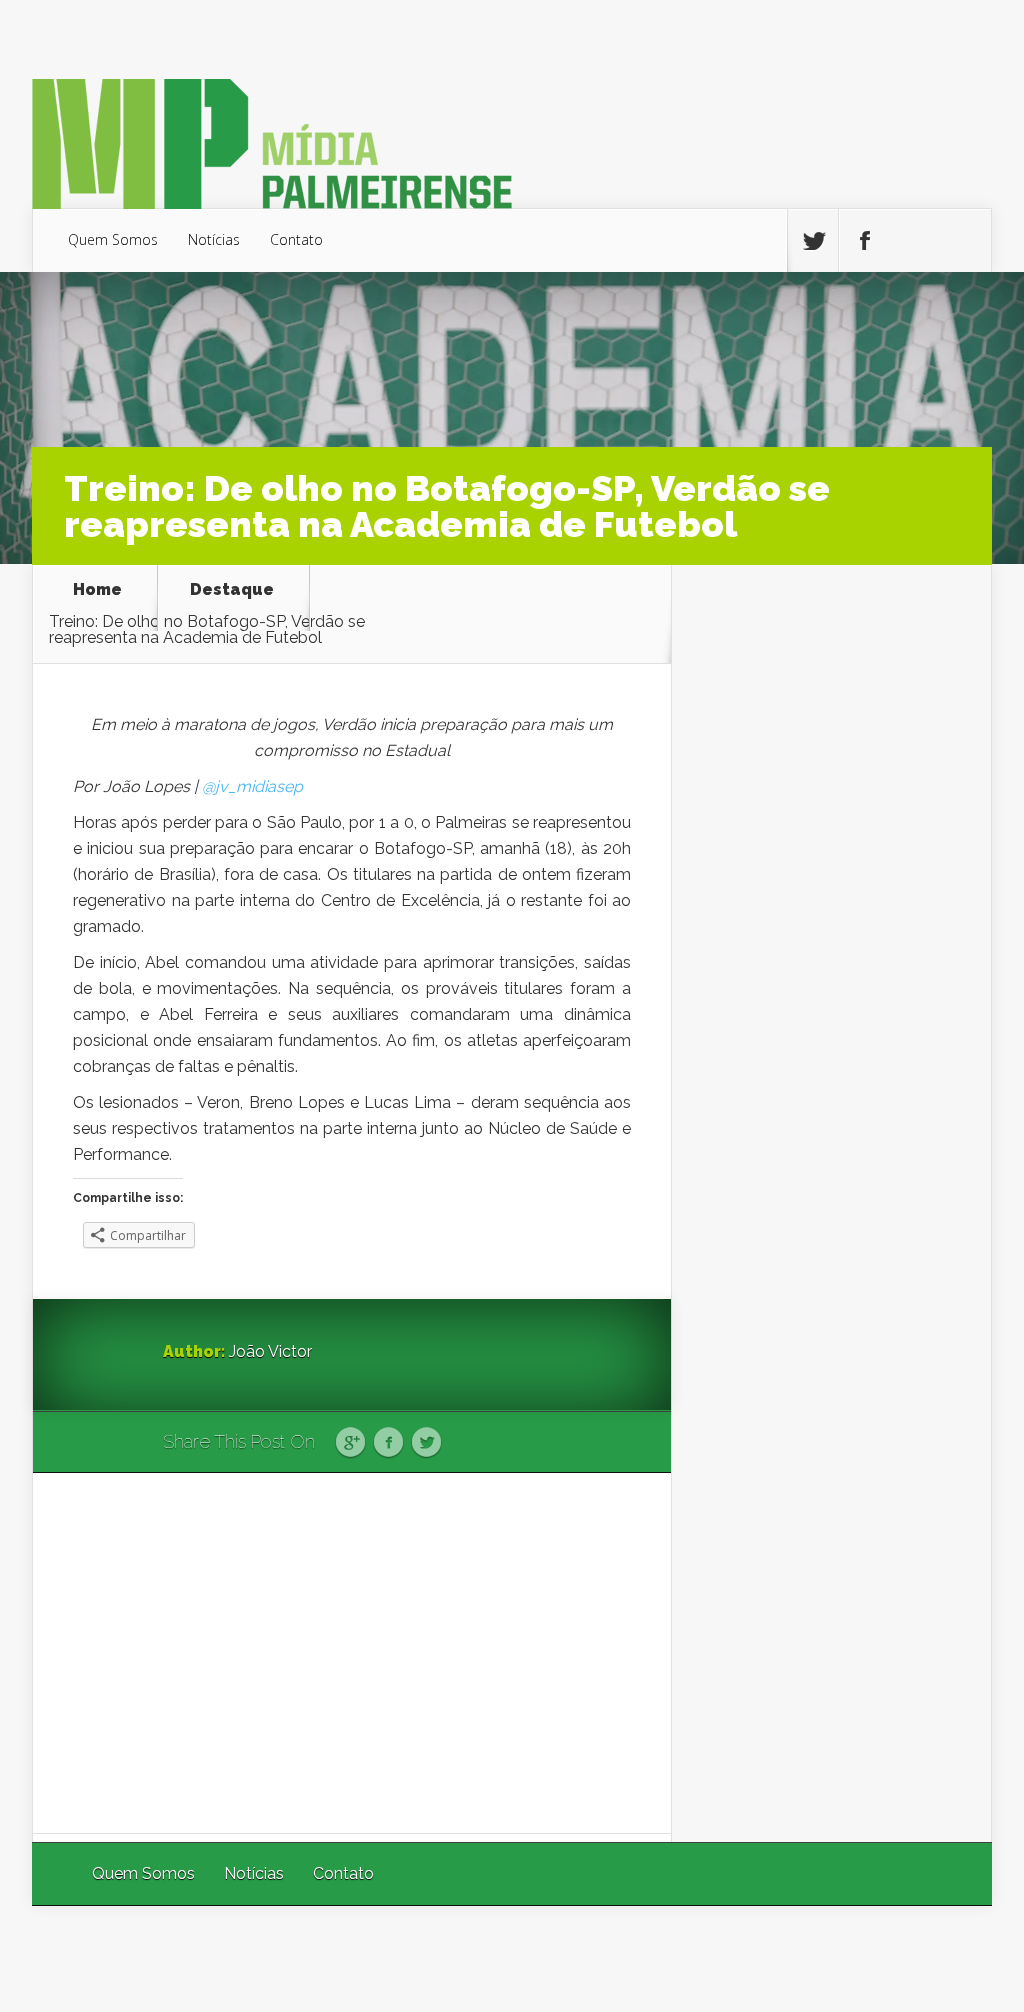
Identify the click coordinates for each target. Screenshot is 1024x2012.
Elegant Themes (724, 1958)
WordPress (945, 1958)
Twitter (426, 1443)
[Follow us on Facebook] (864, 241)
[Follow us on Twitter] (813, 241)
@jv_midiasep (252, 786)
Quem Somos (113, 239)
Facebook (388, 1443)
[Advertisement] (352, 1653)
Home (97, 590)
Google (350, 1443)
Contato (296, 239)
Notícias (214, 239)
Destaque (232, 590)
